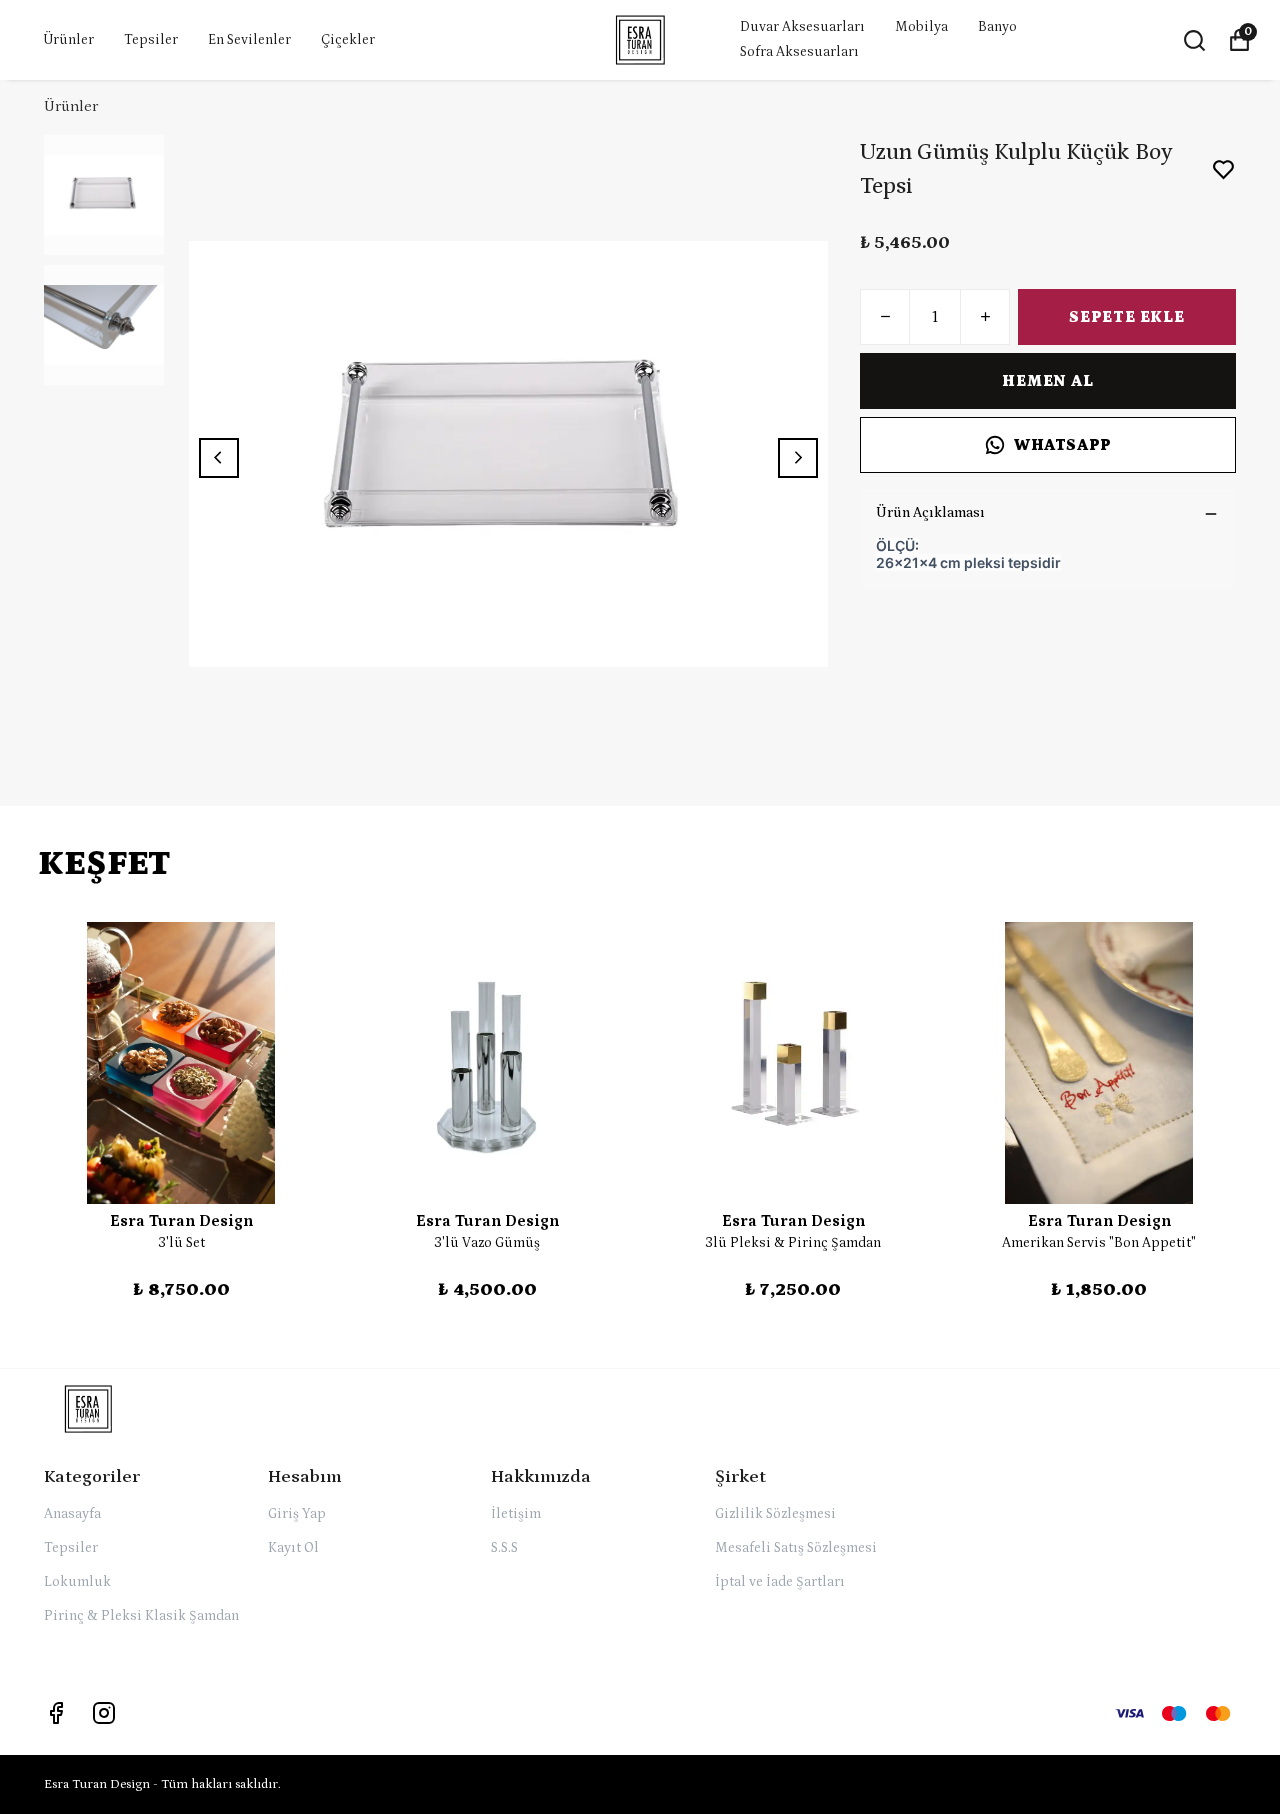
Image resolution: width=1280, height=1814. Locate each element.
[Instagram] (104, 1713)
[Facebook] (56, 1713)
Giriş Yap (297, 1514)
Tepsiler (151, 40)
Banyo (997, 27)
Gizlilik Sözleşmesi (775, 1514)
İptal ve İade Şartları (780, 1582)
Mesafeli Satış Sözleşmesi (796, 1548)
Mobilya (921, 27)
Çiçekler (348, 40)
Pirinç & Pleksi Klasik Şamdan (141, 1616)
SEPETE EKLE (1127, 317)
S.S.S (504, 1548)
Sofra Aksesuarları (799, 52)
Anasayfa (72, 1514)
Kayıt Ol (293, 1548)
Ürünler (68, 40)
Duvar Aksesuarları (802, 27)
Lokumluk (77, 1582)
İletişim (516, 1514)
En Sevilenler (249, 40)
